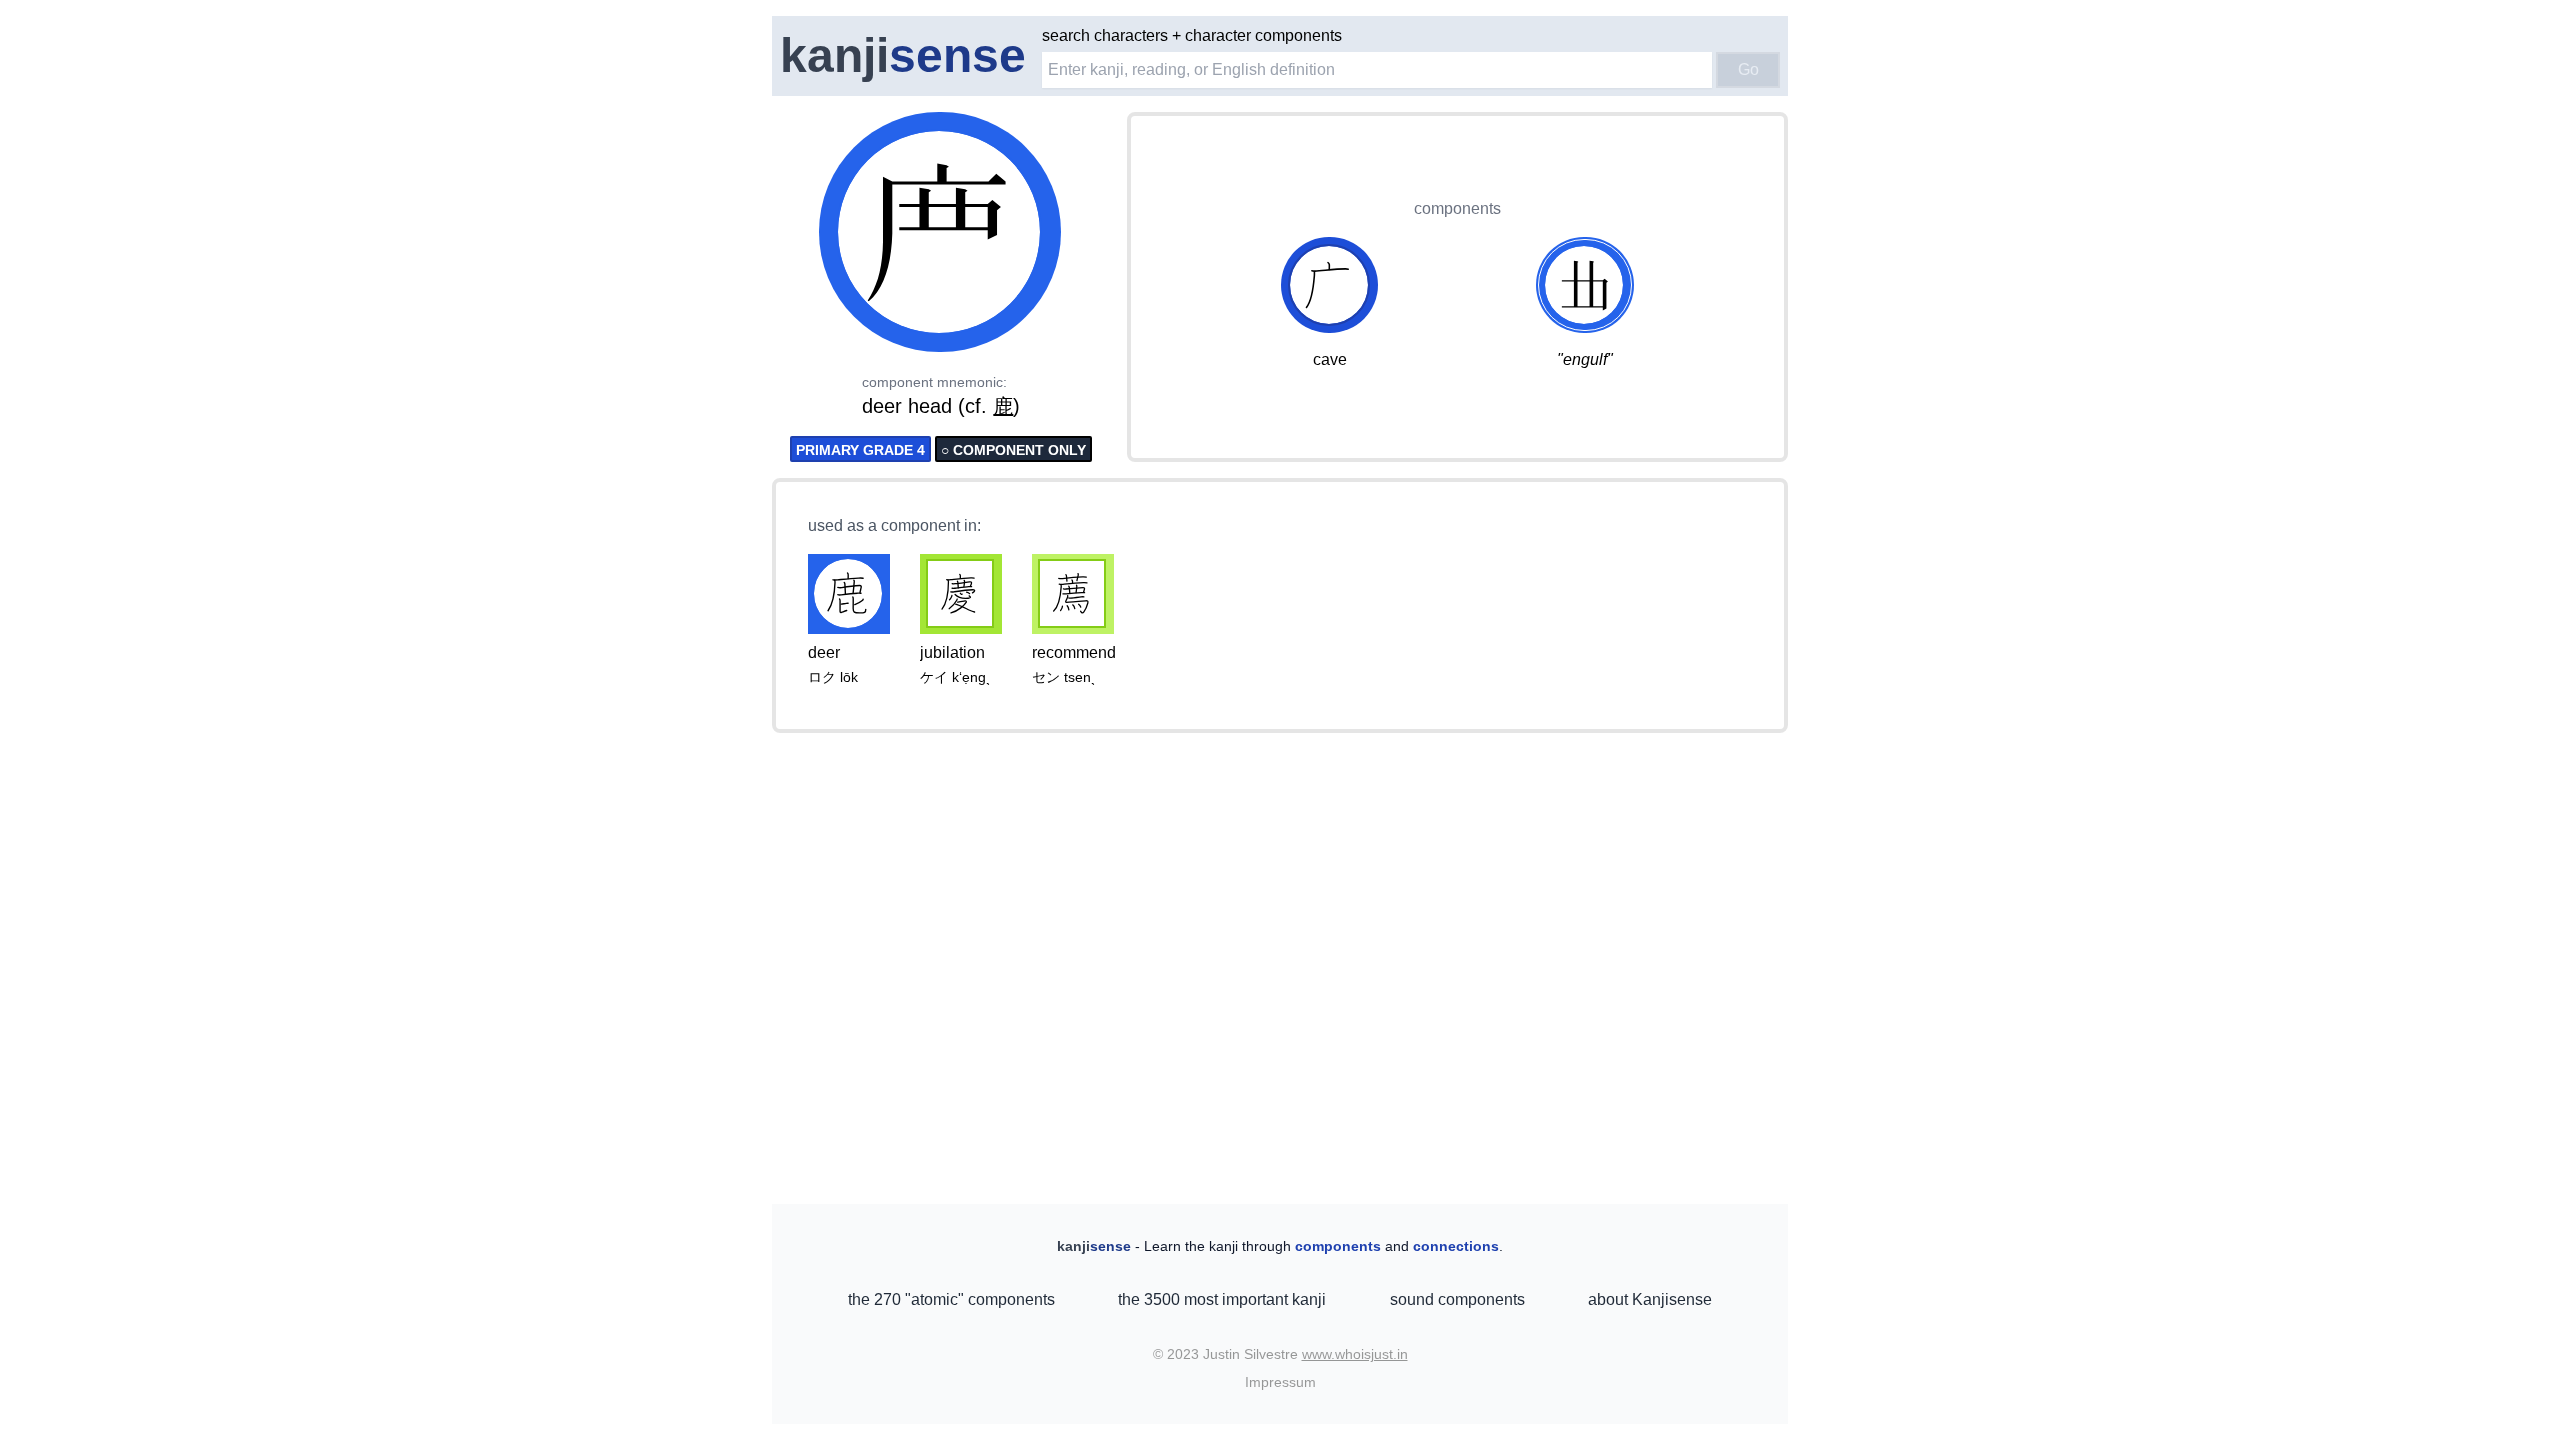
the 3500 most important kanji (1222, 1299)
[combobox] (1377, 70)
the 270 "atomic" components (951, 1299)
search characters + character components (1192, 35)
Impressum (1280, 1382)
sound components (1457, 1299)
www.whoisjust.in (1355, 1354)
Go (1748, 69)
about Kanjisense (1650, 1299)
